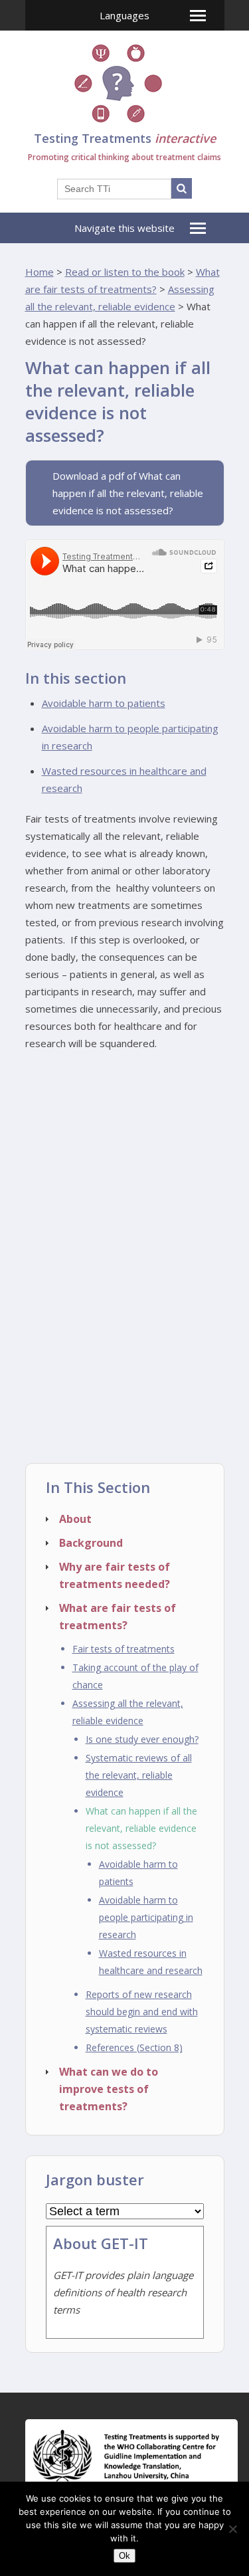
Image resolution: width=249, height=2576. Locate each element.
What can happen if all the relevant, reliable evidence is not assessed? (141, 1828)
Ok (124, 2556)
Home (40, 272)
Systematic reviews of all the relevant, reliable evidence (139, 1775)
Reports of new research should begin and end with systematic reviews (142, 2012)
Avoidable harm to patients (104, 703)
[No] (232, 2529)
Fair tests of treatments (124, 1649)
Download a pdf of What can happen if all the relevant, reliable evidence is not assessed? (128, 493)
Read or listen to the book (125, 272)
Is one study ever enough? (142, 1739)
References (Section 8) (134, 2047)
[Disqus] (125, 1292)
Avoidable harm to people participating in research (146, 1917)
